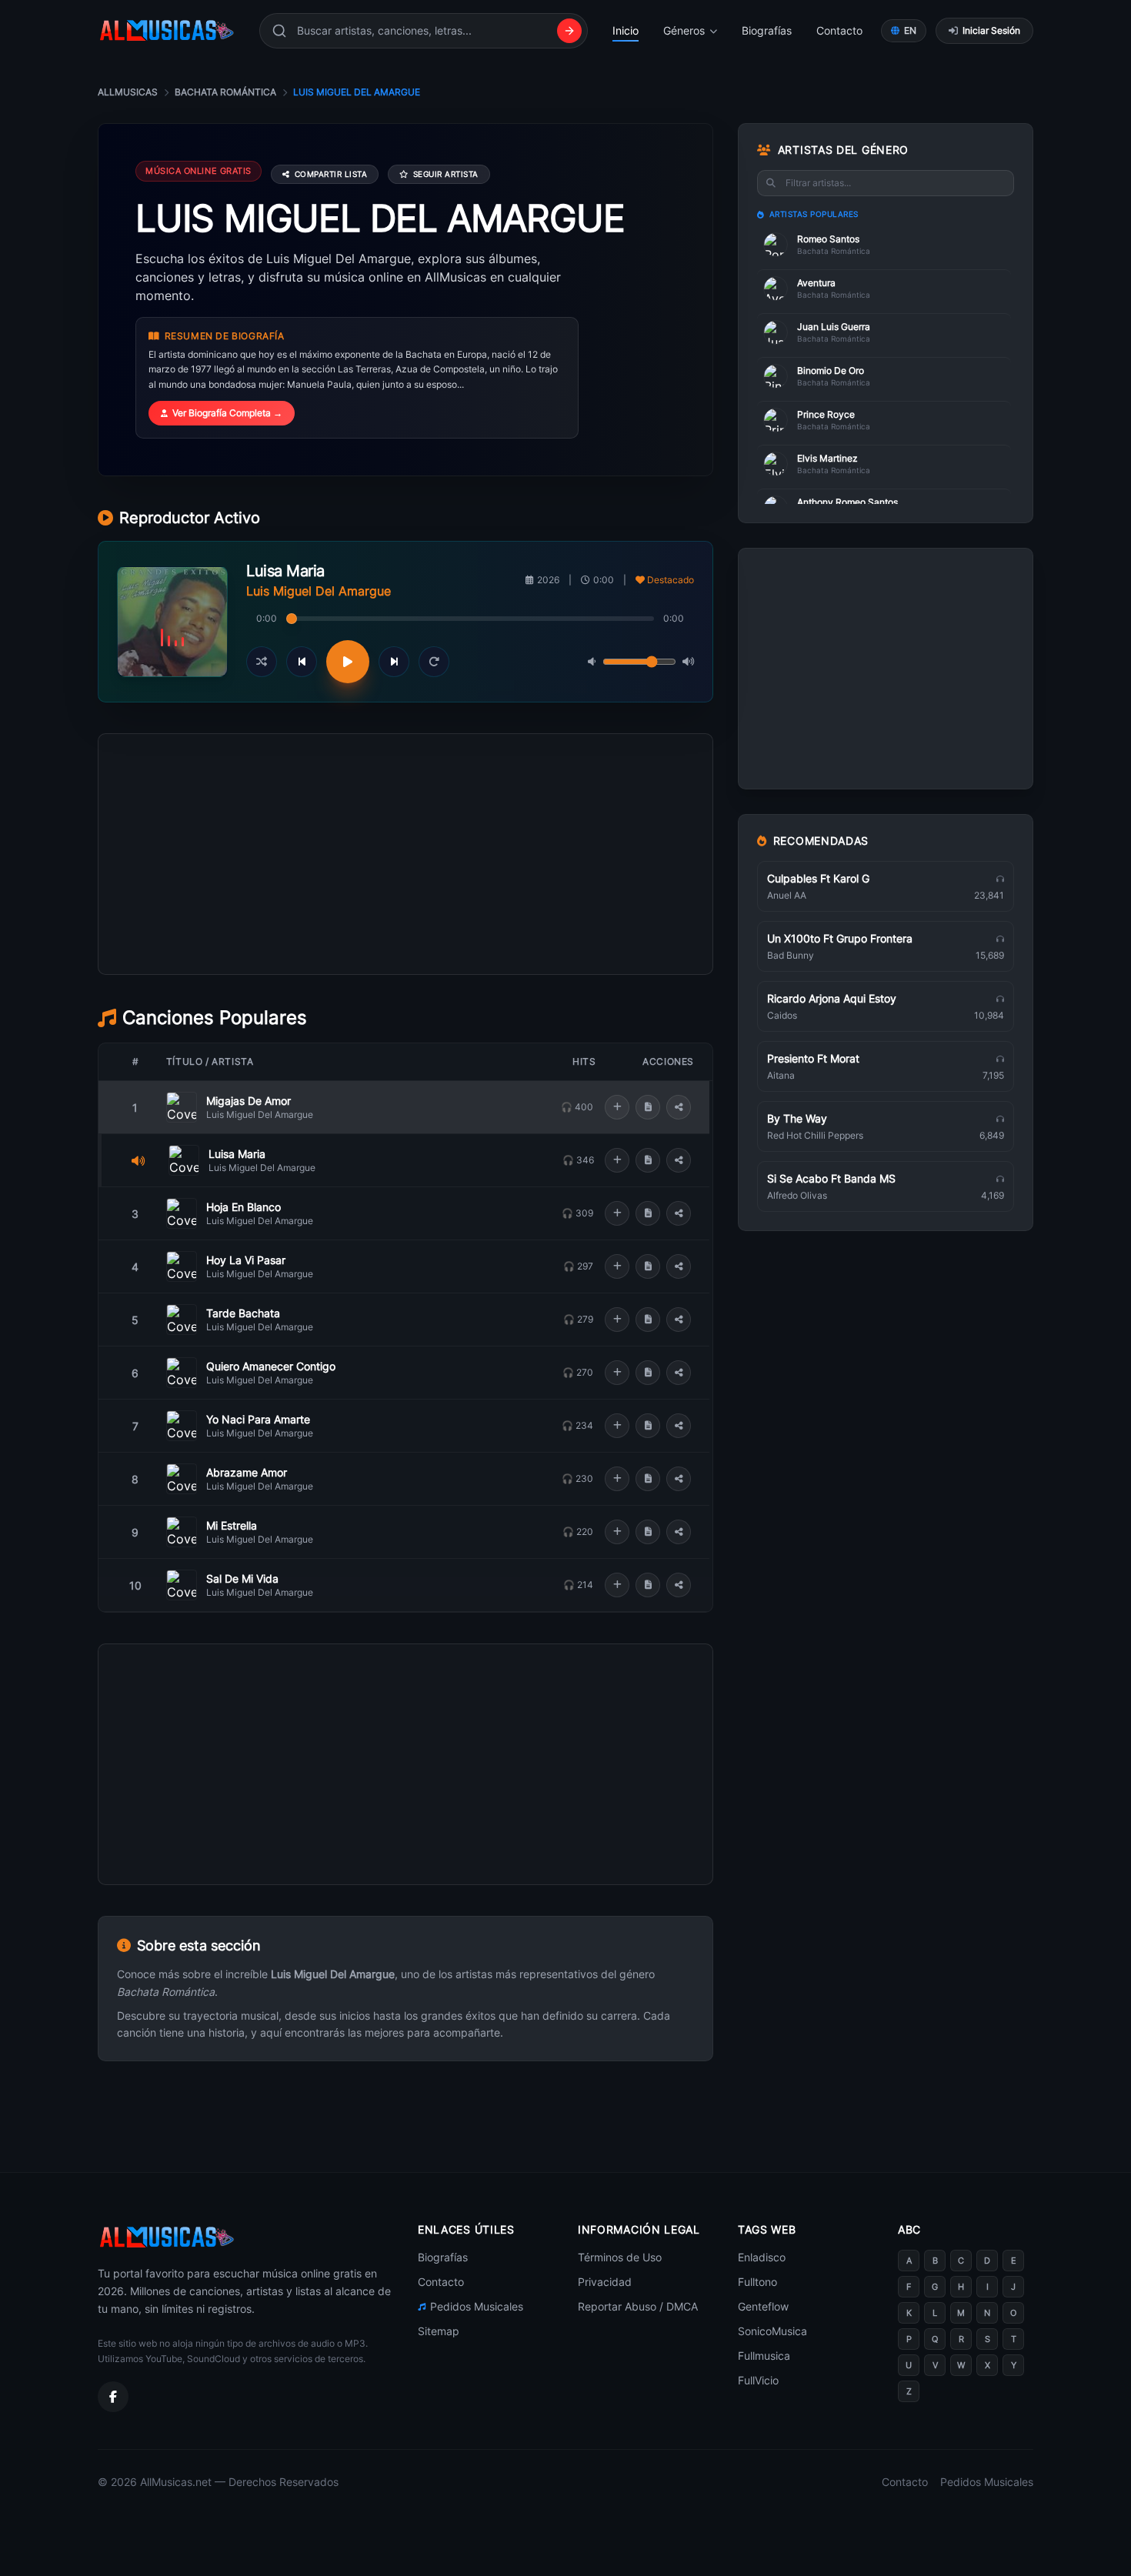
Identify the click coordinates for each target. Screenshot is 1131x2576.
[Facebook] (113, 2397)
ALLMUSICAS (128, 92)
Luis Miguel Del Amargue (260, 1114)
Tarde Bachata (243, 1313)
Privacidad (605, 2282)
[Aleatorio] (262, 662)
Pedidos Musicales (477, 2306)
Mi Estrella (232, 1525)
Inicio (626, 30)
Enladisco (762, 2257)
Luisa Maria (237, 1154)
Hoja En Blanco (244, 1207)
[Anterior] (302, 662)
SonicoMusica (772, 2331)
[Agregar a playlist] (617, 1107)
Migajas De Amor (249, 1101)
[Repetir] (434, 662)
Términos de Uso (620, 2257)
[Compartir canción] (679, 1107)
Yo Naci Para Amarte (258, 1419)
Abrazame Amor (247, 1472)
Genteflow (763, 2306)
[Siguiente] (394, 662)
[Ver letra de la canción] (648, 1107)
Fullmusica (764, 2356)
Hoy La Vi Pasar (246, 1260)
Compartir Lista (331, 174)
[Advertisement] (405, 923)
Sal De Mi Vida (242, 1578)
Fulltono (757, 2282)
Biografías (767, 30)
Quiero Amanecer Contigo (271, 1366)
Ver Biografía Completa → (227, 413)
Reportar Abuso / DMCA (638, 2306)
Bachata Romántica (225, 92)
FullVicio (758, 2380)
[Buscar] (569, 31)
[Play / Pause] (348, 662)
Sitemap (439, 2331)
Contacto (839, 30)
